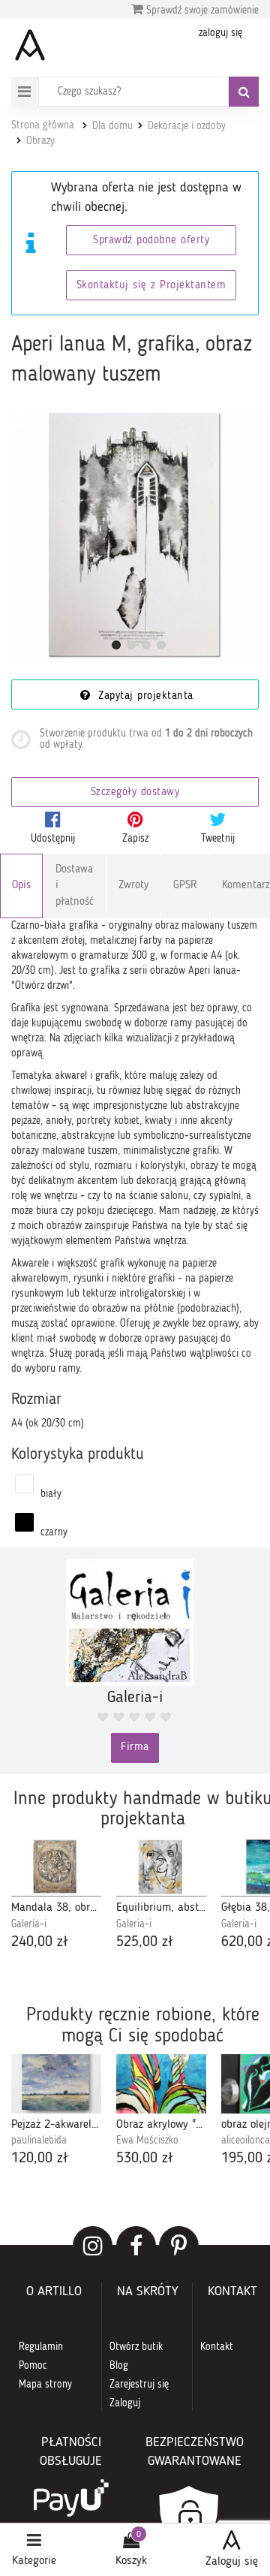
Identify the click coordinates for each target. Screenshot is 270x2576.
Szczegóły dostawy (135, 792)
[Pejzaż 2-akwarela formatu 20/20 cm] (56, 2084)
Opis (21, 886)
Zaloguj (125, 2403)
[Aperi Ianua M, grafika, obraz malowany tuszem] (139, 537)
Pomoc (33, 2366)
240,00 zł (40, 1942)
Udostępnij (53, 839)
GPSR (185, 886)
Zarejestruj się (139, 2385)
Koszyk (131, 2561)
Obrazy (40, 141)
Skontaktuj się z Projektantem (151, 286)
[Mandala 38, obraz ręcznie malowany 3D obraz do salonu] (56, 1868)
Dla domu (112, 126)
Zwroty (133, 886)
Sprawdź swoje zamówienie (201, 11)
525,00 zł (145, 1942)
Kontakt (217, 2347)
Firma (135, 1747)
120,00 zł (40, 2159)
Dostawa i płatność (75, 886)
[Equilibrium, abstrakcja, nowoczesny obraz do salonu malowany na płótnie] (161, 1868)
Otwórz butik (136, 2347)
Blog (119, 2366)
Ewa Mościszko (147, 2141)
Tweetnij (218, 839)
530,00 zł (145, 2159)
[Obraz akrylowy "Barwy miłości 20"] (161, 2084)
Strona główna (43, 125)
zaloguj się (220, 33)
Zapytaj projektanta (144, 696)
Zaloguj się (232, 2562)
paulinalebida (39, 2141)
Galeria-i (29, 1924)
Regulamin (41, 2347)
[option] (56, 1896)
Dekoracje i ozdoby (187, 126)
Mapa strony (45, 2385)
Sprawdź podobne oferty (151, 241)
